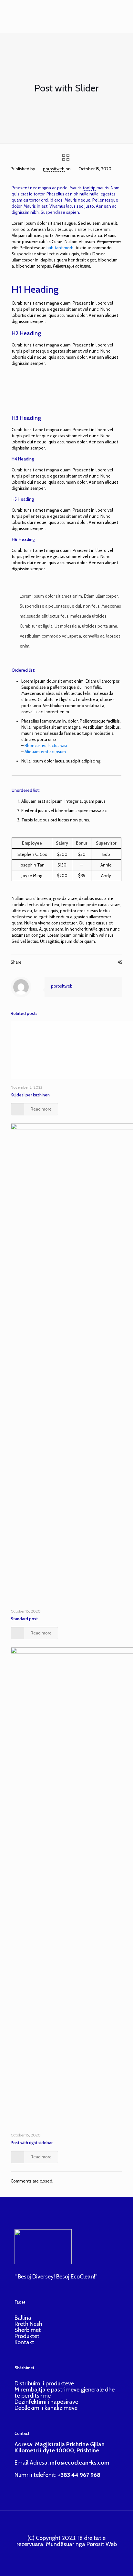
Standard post (24, 1619)
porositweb (54, 169)
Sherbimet (28, 2330)
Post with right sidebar (32, 2143)
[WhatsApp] (55, 2554)
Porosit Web (102, 2544)
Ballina (23, 2318)
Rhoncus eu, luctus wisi (46, 745)
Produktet (27, 2336)
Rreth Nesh (28, 2324)
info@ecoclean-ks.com (80, 2463)
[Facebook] (64, 2554)
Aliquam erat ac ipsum (45, 752)
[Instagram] (72, 2554)
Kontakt (24, 2342)
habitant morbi (61, 248)
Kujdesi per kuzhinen (30, 1095)
